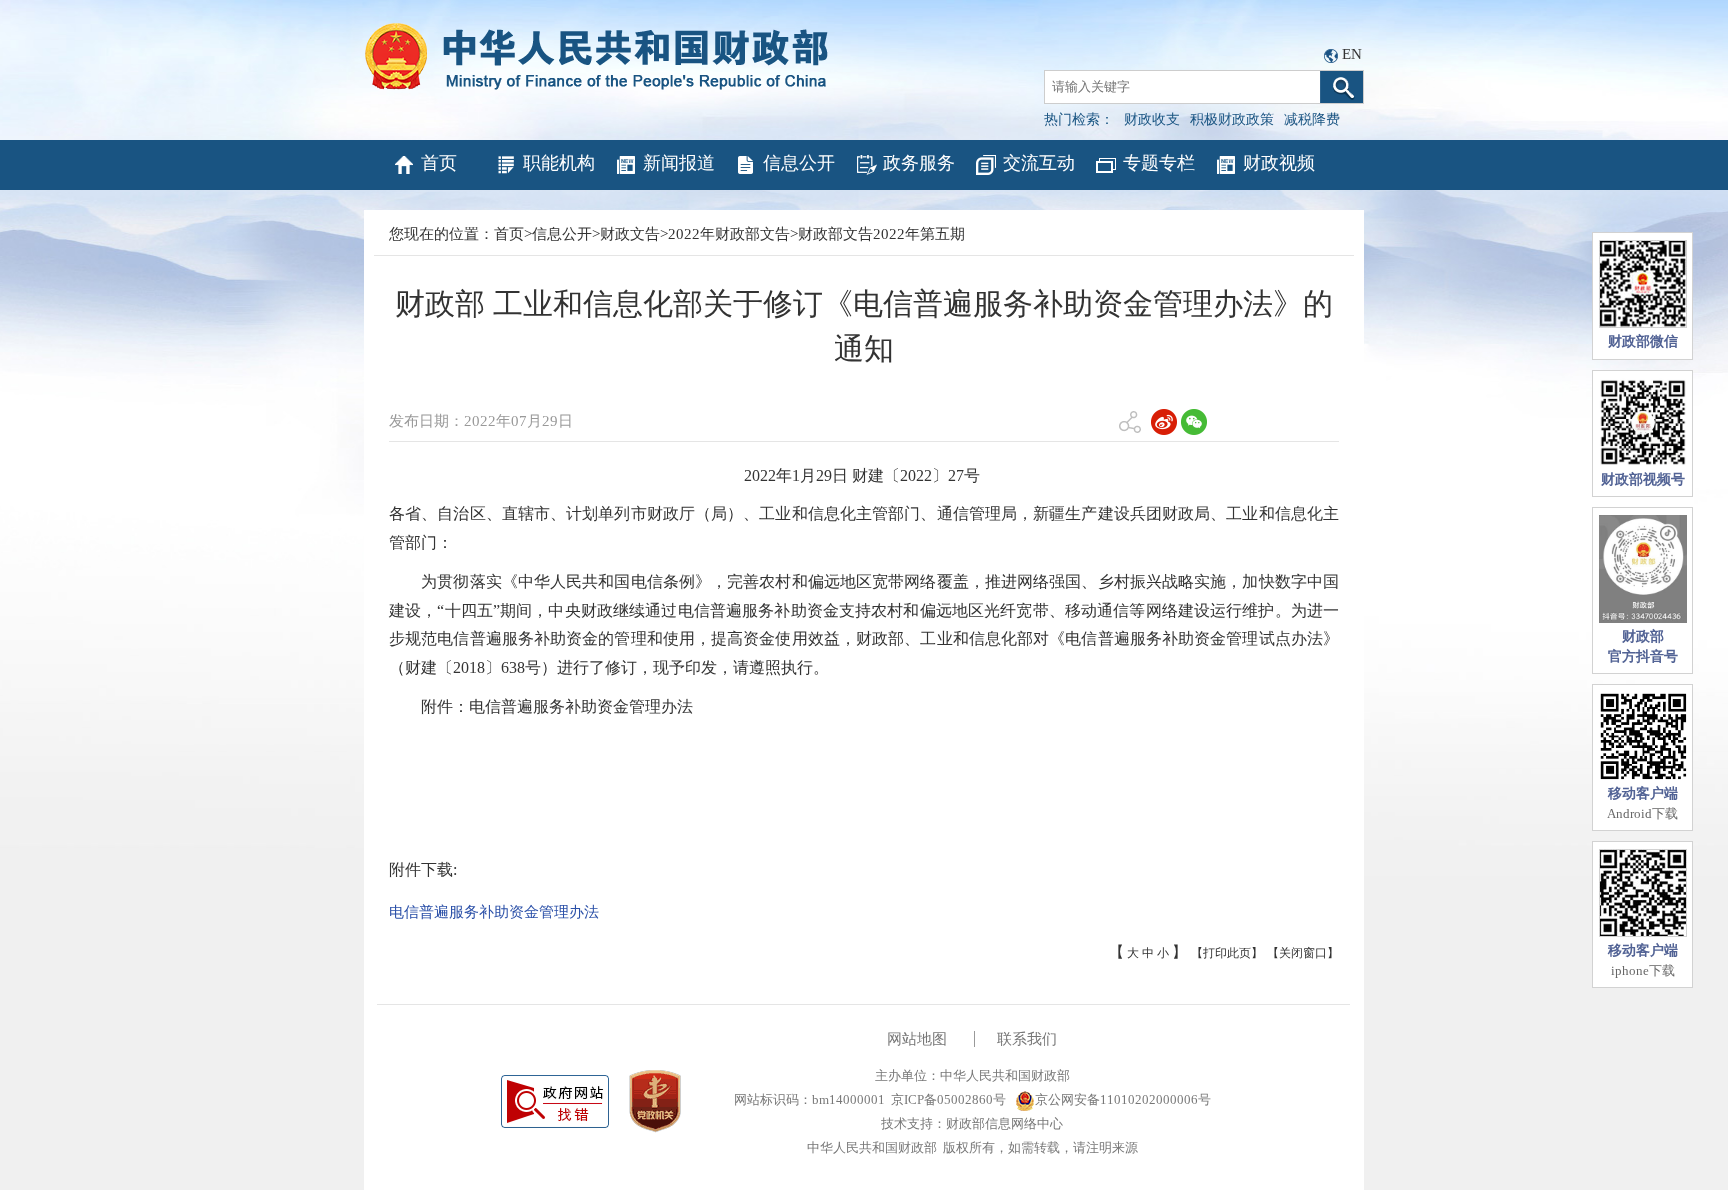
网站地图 (917, 1039)
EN (1352, 54)
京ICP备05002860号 (948, 1099)
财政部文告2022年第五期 (881, 234)
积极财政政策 (1232, 119)
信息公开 (799, 163)
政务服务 (919, 163)
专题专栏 (1159, 163)
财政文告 (630, 234)
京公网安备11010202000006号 (1123, 1099)
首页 (439, 163)
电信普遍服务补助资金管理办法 (494, 912)
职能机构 (559, 163)
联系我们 (1027, 1039)
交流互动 (1039, 163)
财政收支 (1152, 119)
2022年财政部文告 (729, 234)
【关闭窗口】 (1303, 953)
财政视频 (1279, 163)
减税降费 (1312, 119)
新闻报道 (679, 163)
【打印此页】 (1227, 953)
